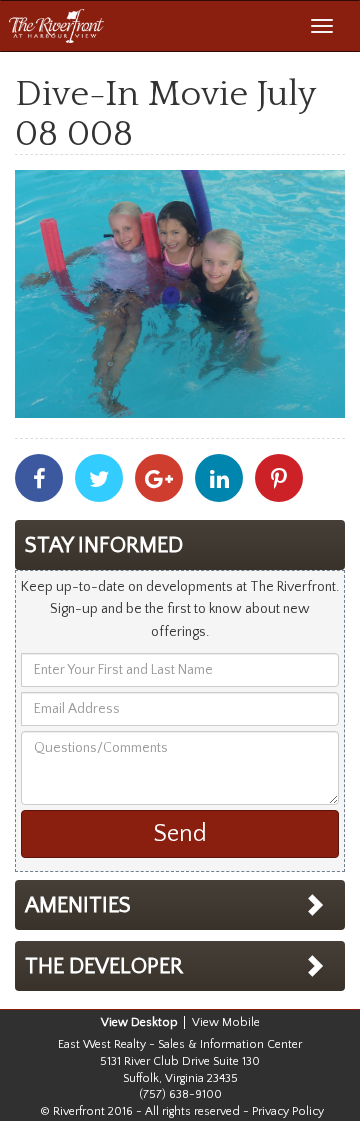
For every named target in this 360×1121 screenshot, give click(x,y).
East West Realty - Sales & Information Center (180, 1044)
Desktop (154, 1022)
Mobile (241, 1022)
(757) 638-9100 (180, 1094)
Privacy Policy (288, 1111)
